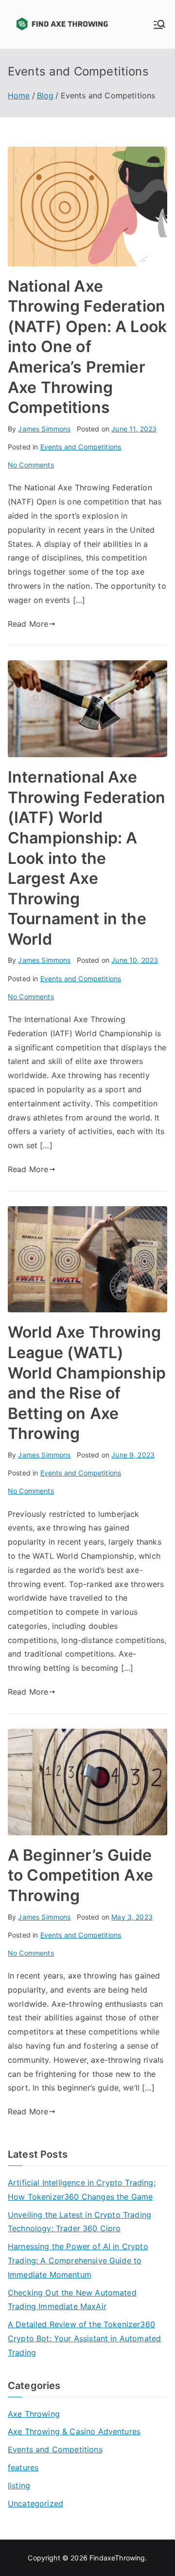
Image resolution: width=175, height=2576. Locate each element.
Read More (28, 624)
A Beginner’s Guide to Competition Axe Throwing (80, 1875)
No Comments (31, 465)
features (23, 2467)
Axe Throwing (34, 2414)
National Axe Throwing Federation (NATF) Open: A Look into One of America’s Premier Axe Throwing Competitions (87, 347)
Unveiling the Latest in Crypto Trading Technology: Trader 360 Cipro (79, 2222)
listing (19, 2485)
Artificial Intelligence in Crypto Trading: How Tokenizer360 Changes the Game (82, 2190)
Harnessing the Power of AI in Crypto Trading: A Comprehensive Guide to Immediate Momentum (78, 2260)
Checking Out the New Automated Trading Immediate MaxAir (72, 2300)
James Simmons (44, 429)
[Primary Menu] (159, 24)
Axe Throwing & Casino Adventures (74, 2431)
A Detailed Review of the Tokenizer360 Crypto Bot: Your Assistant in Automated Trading (84, 2338)
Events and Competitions (81, 447)
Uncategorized (35, 2503)
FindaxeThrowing (117, 2558)
